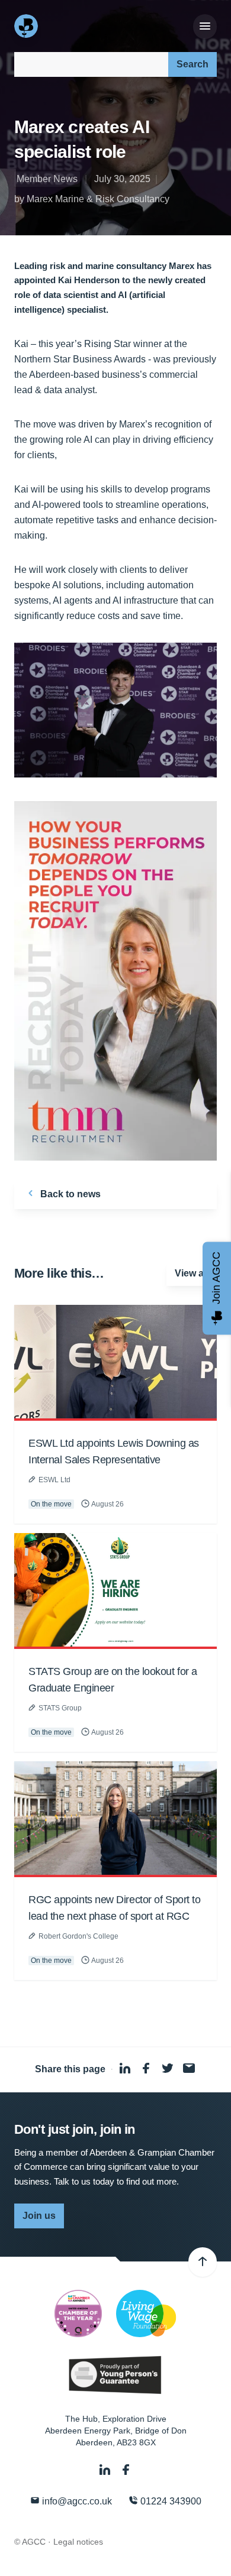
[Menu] (205, 27)
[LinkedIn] (106, 2470)
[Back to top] (203, 2262)
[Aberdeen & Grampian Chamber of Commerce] (27, 26)
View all (192, 1273)
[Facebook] (126, 2470)
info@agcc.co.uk (76, 2501)
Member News (47, 179)
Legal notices (78, 2542)
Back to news (69, 1194)
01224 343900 (170, 2501)
